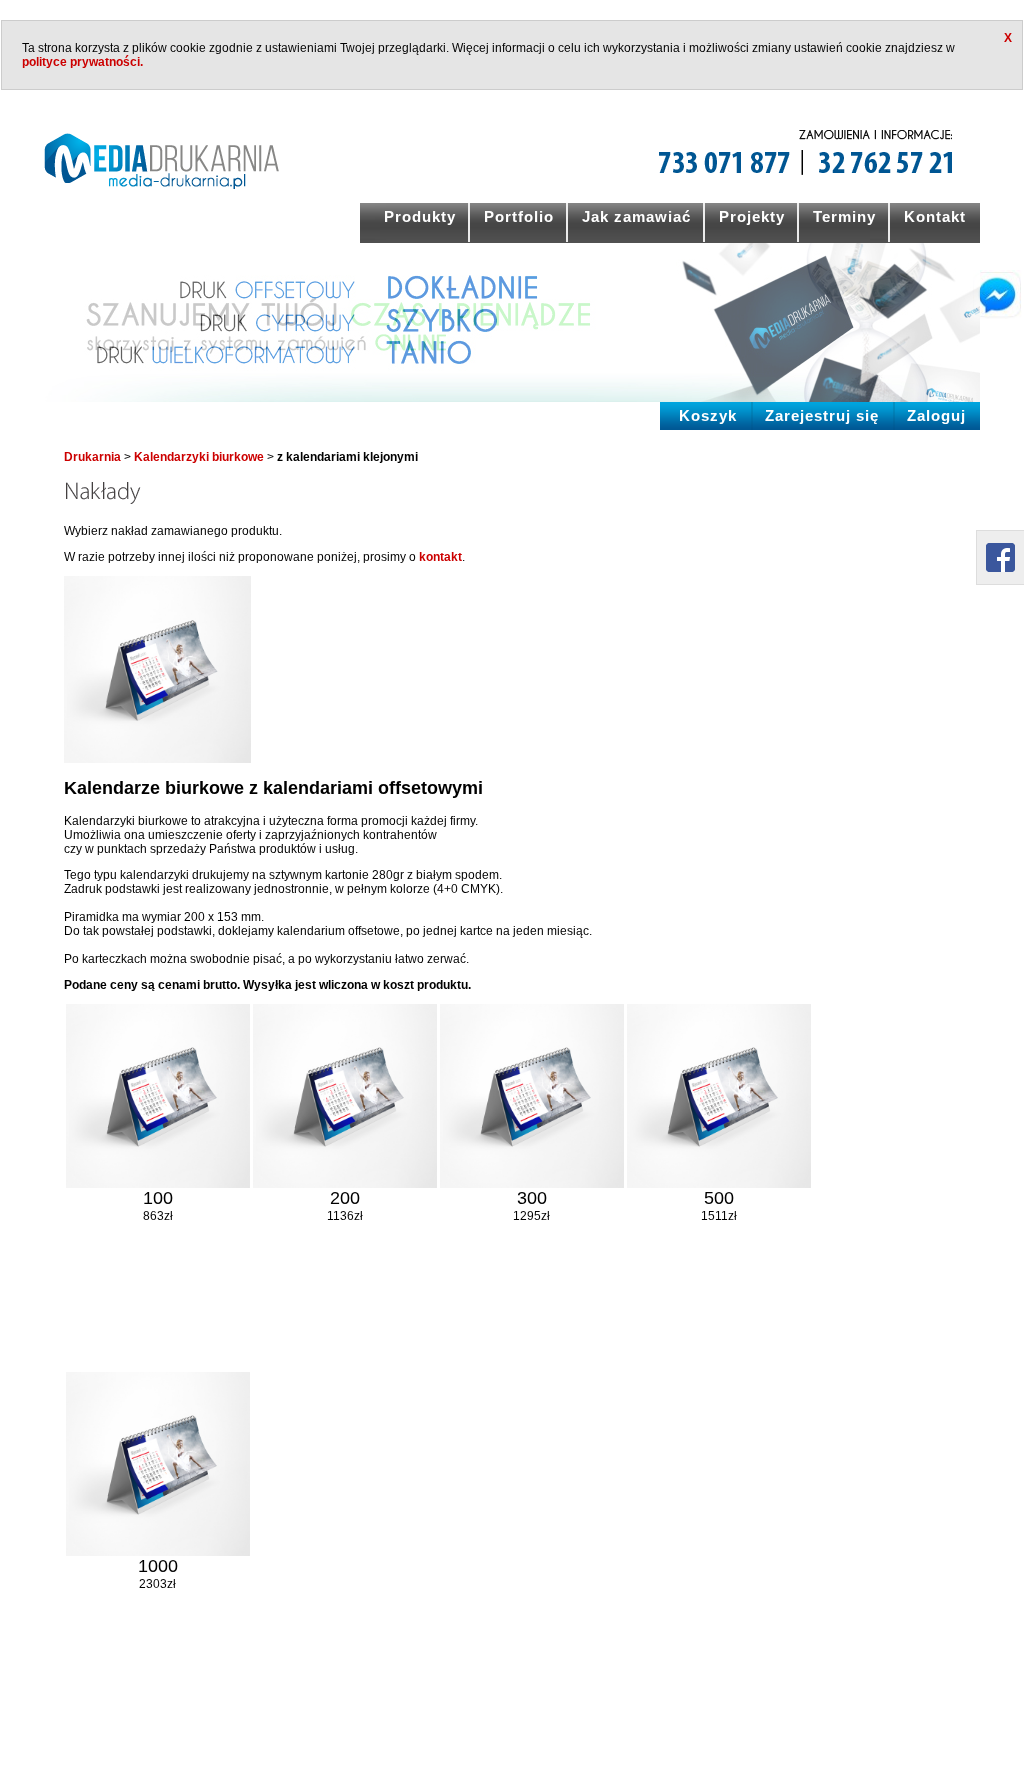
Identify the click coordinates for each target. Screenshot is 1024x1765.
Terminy (844, 216)
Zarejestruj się (822, 415)
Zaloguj (936, 415)
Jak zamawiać (636, 216)
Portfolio (519, 216)
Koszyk (708, 415)
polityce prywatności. (82, 62)
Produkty (420, 216)
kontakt (440, 557)
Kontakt (935, 216)
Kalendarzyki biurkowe (199, 457)
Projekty (752, 216)
